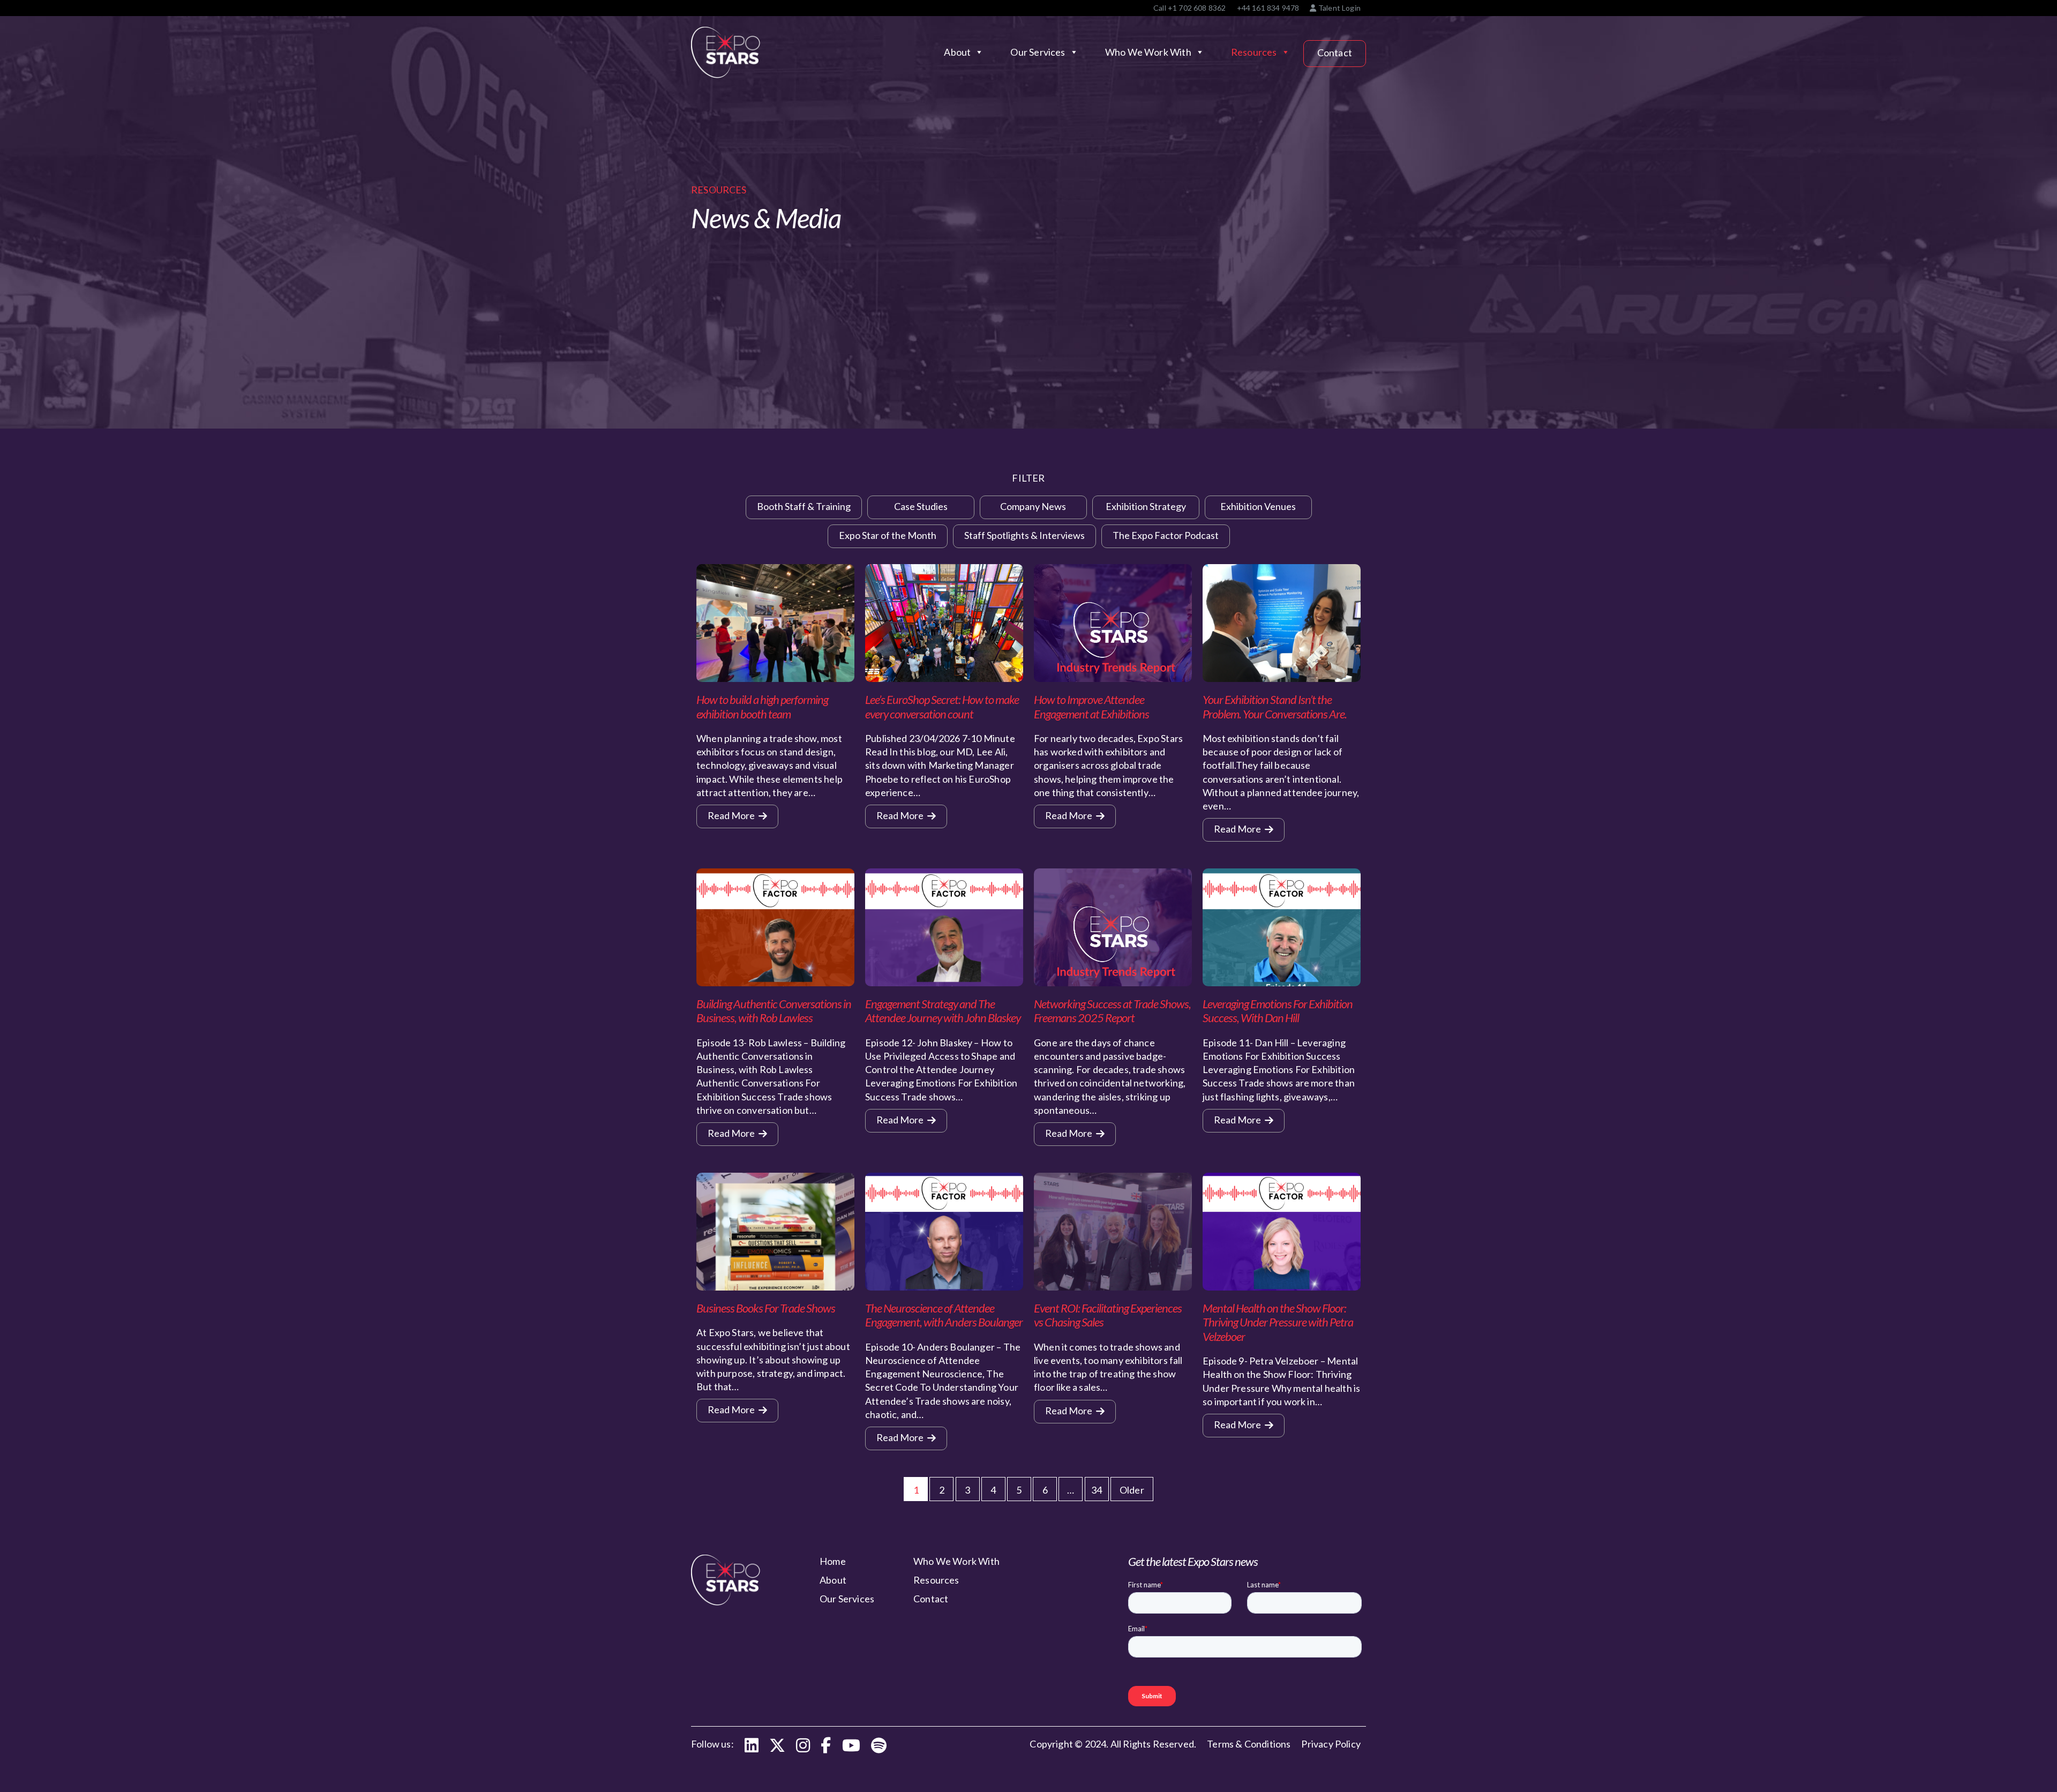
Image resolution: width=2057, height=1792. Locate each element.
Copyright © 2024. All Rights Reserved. (1113, 1744)
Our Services (1038, 52)
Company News (1033, 506)
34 (1097, 1490)
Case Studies (921, 506)
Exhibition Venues (1258, 506)
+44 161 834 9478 (1268, 8)
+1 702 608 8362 (1197, 8)
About (957, 52)
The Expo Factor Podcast (1166, 535)
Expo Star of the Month (888, 535)
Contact (1335, 53)
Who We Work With (1148, 52)
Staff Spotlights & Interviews (1024, 535)
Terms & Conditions (1249, 1744)
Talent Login (1339, 8)
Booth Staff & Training (804, 506)
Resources (1254, 52)
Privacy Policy (1331, 1744)
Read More (732, 815)
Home (833, 1561)
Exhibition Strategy (1146, 506)
